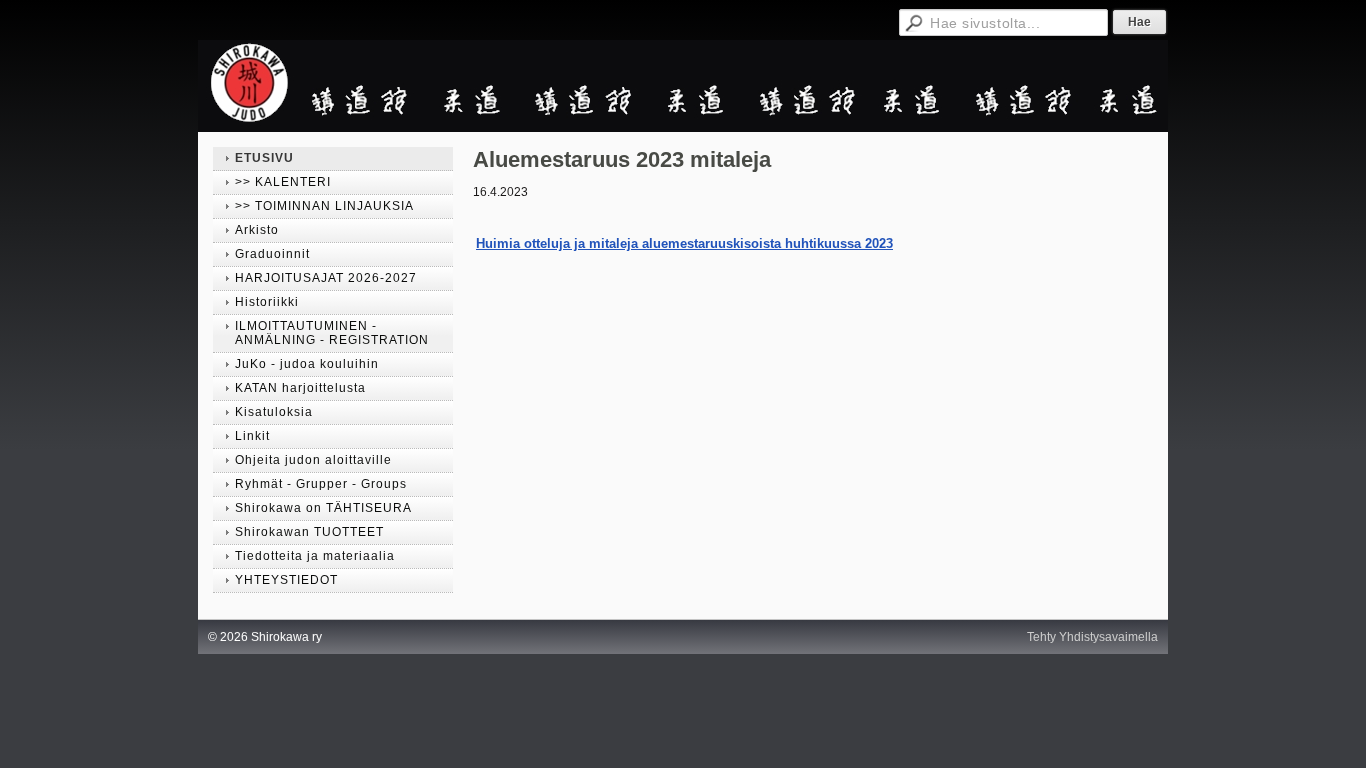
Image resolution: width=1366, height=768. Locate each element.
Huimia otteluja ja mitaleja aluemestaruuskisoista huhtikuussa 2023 (684, 243)
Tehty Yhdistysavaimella (1092, 637)
